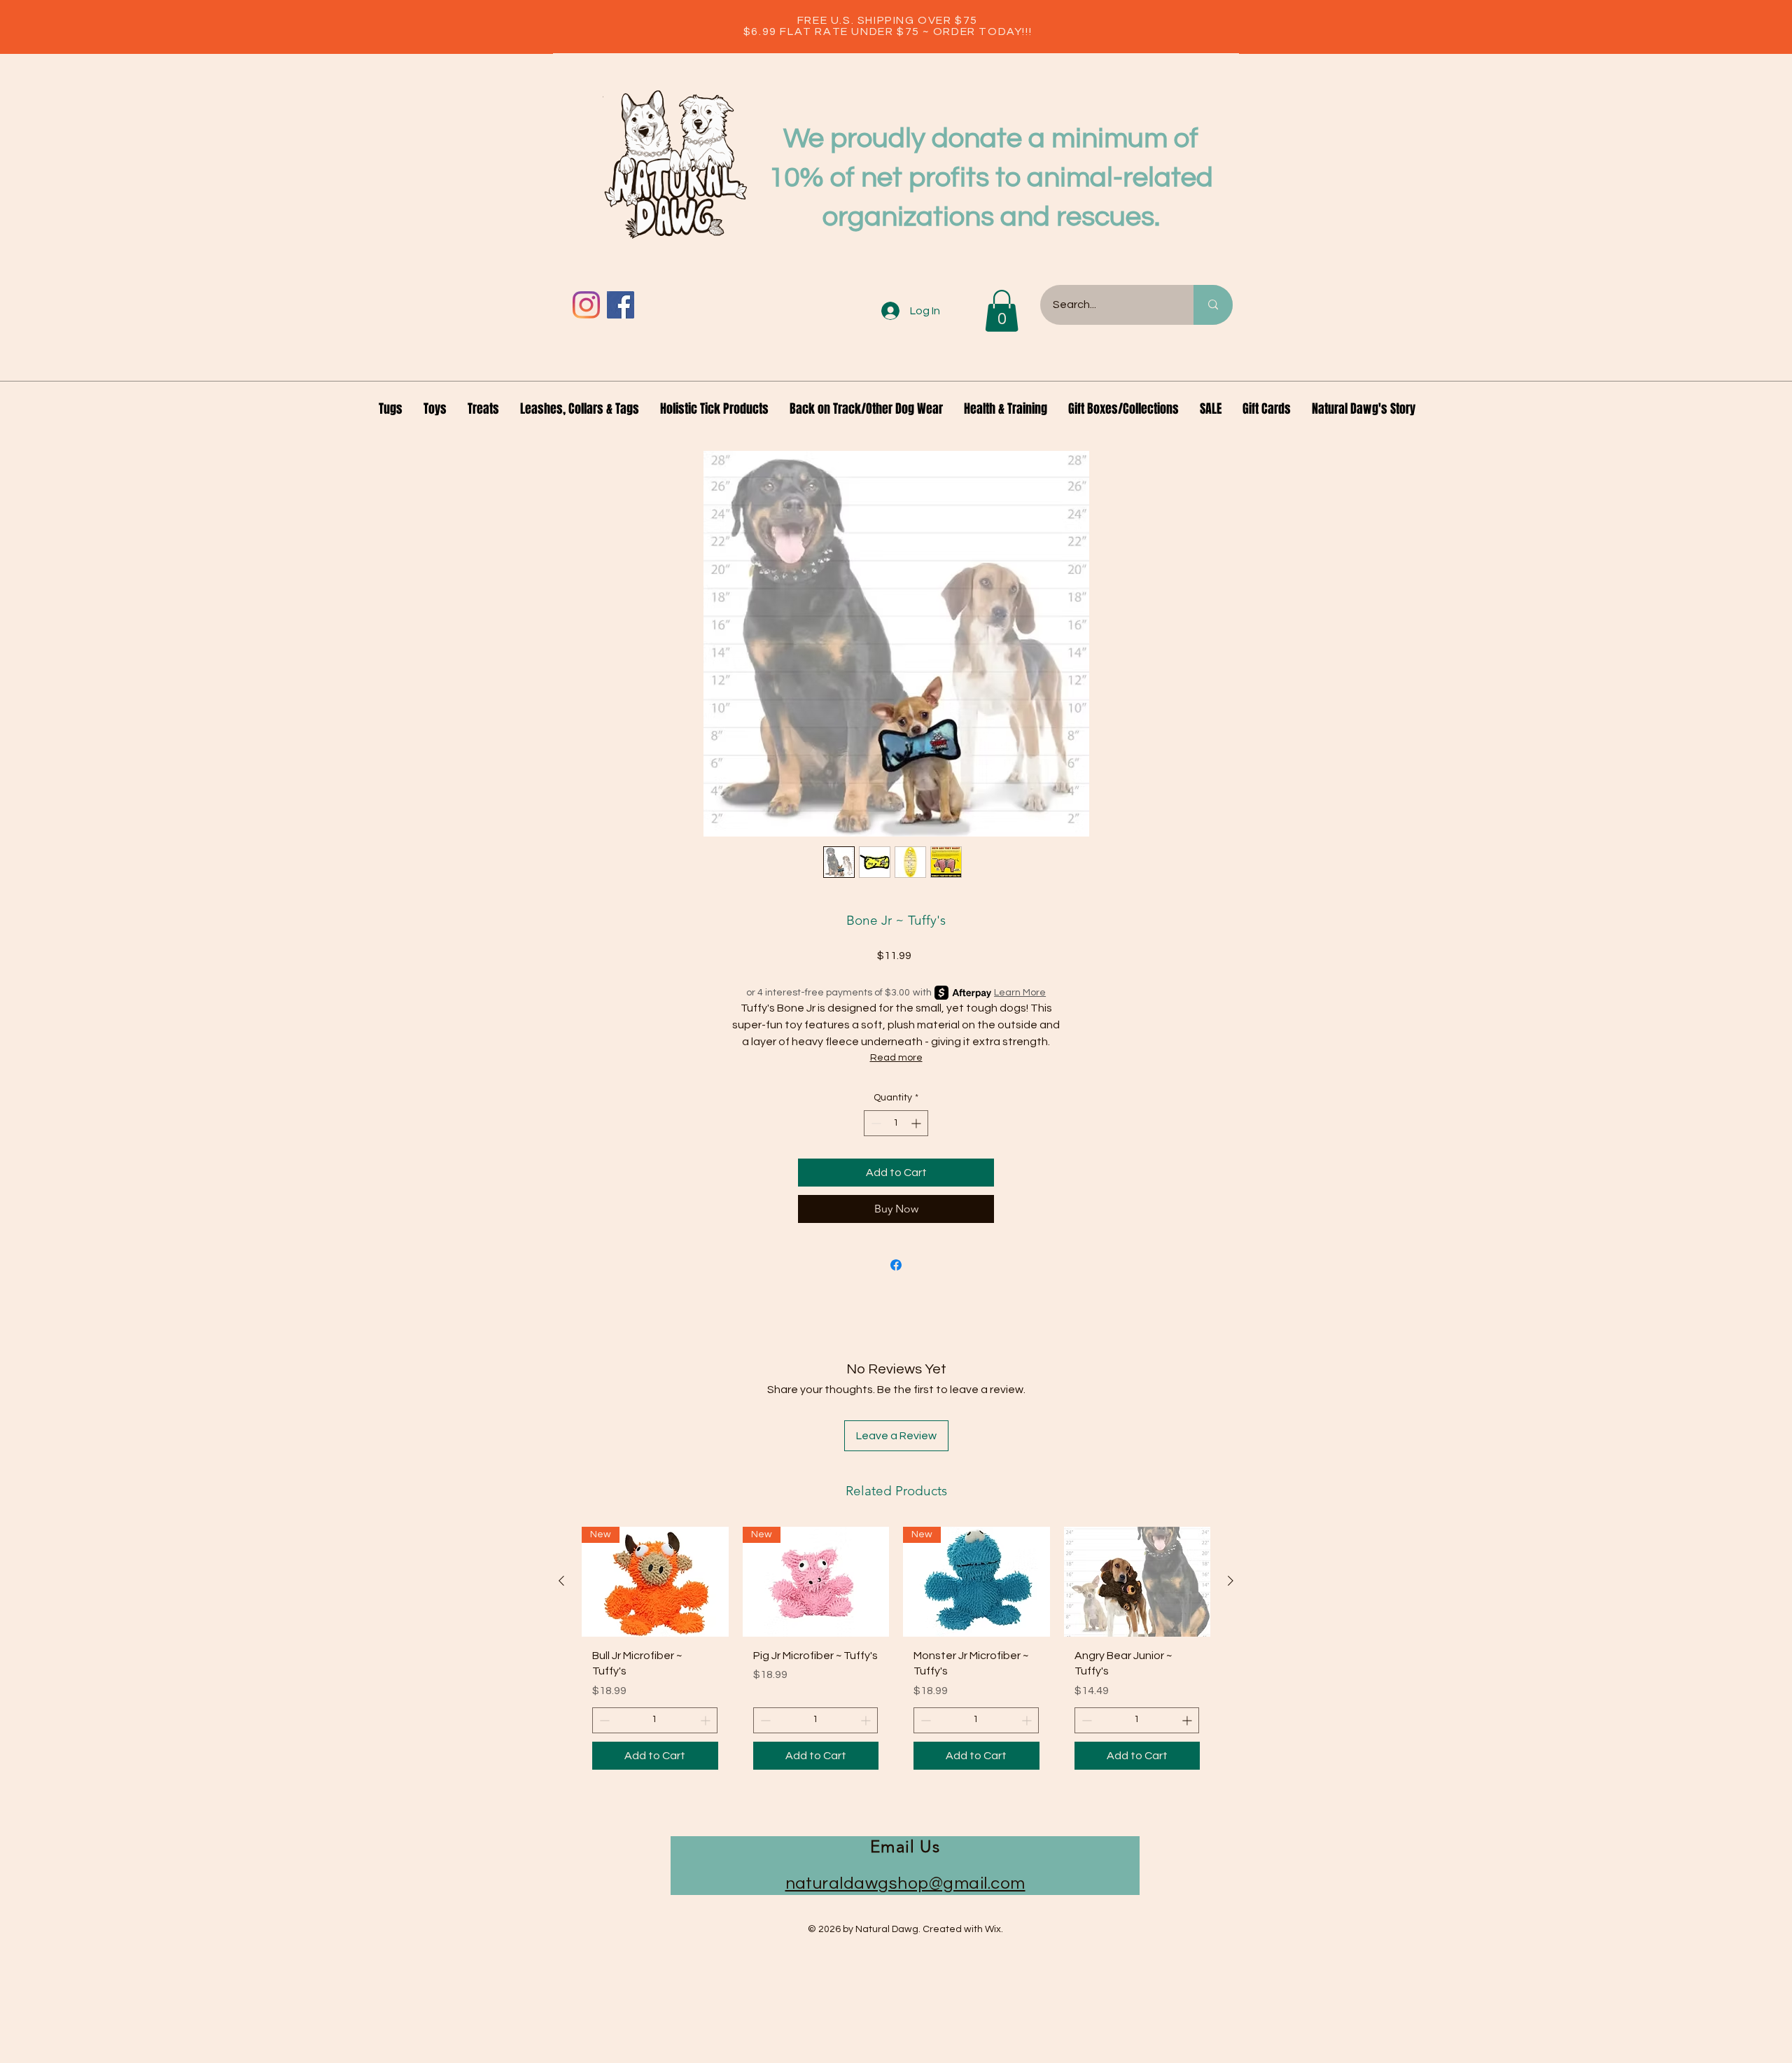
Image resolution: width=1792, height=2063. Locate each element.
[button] (1002, 311)
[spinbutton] (896, 1123)
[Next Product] (1231, 1581)
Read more (896, 1058)
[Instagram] (586, 305)
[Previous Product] (561, 1581)
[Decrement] (875, 1123)
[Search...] (1213, 305)
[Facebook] (621, 305)
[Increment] (917, 1123)
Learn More (1020, 993)
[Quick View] (1137, 1582)
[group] (896, 1653)
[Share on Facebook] (896, 1265)
